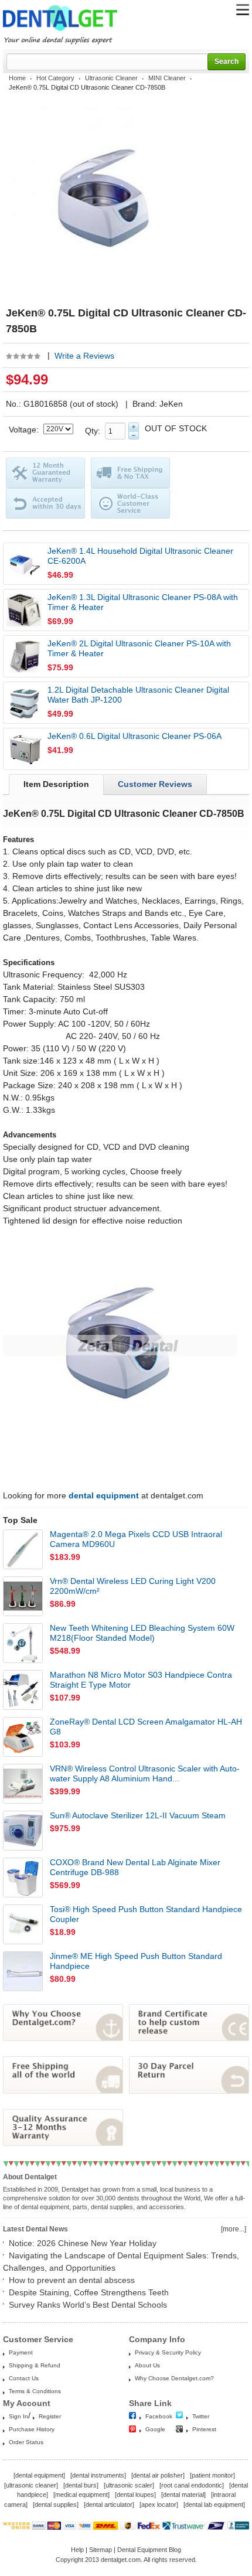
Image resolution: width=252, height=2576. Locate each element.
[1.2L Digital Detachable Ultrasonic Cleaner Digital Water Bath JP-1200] (24, 703)
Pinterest (204, 2429)
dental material (183, 2495)
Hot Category (55, 78)
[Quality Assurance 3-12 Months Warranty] (63, 2143)
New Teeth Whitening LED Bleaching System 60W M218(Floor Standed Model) (142, 1633)
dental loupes (135, 2495)
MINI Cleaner (167, 78)
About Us (147, 2365)
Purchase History (32, 2429)
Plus (134, 427)
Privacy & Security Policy (168, 2352)
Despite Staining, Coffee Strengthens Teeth (89, 2292)
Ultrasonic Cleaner (111, 78)
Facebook (159, 2416)
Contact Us (24, 2378)
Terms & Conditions (35, 2391)
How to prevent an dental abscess (72, 2280)
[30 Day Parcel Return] (189, 2091)
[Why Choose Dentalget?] (63, 2038)
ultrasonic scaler (129, 2485)
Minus (134, 435)
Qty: (95, 431)
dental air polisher (158, 2475)
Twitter (201, 2416)
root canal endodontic (192, 2485)
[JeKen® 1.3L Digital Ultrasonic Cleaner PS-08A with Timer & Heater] (24, 610)
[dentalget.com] (60, 33)
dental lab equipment (214, 2505)
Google (155, 2429)
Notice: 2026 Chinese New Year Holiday (83, 2243)
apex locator (159, 2505)
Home (17, 78)
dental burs (81, 2485)
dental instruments (98, 2475)
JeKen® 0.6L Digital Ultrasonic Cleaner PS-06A (134, 736)
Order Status (26, 2442)
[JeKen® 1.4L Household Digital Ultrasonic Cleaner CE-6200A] (24, 564)
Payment (21, 2352)
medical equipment (81, 2495)
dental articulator (109, 2505)
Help (77, 2550)
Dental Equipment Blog (149, 2550)
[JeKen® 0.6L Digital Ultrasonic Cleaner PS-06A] (24, 749)
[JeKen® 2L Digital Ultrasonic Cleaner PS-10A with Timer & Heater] (24, 656)
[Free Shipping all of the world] (63, 2091)
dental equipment (39, 2475)
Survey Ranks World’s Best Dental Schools (88, 2305)
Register (50, 2416)
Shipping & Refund (35, 2365)
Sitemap (101, 2550)
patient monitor (212, 2475)
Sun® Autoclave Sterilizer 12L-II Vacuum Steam (138, 1815)
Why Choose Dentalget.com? (174, 2378)
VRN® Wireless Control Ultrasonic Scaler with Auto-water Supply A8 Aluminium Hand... (145, 1773)
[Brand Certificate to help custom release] (189, 2038)
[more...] (234, 2229)
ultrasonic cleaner (31, 2485)
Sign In (18, 2416)
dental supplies (56, 2505)
